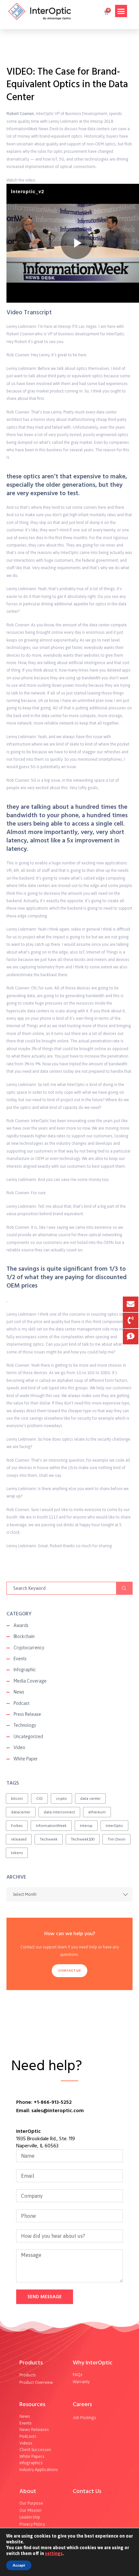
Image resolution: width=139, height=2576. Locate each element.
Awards (21, 1625)
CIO (39, 1799)
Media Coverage (30, 1681)
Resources (32, 2404)
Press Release (27, 1714)
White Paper (26, 1759)
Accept (19, 2565)
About (28, 2491)
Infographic (25, 1670)
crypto (61, 1799)
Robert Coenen (20, 114)
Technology (25, 1725)
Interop (86, 1826)
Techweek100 (83, 1839)
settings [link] (54, 2553)
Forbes (17, 1826)
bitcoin (17, 1799)
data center (90, 1799)
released (19, 1839)
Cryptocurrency (29, 1648)
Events (20, 1659)
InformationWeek (51, 1826)
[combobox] (69, 1894)
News (19, 1692)
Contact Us (69, 1971)
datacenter (21, 1812)
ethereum (97, 1812)
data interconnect (59, 1812)
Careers (82, 2404)
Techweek (49, 1839)
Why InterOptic (93, 2363)
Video (19, 1747)
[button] (121, 11)
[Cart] (106, 13)
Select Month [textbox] (25, 1894)
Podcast (21, 1703)
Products (31, 2363)
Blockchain (24, 1636)
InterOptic (114, 1826)
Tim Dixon (117, 1839)
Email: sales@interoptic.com (50, 2111)
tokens (17, 1853)
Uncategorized (28, 1736)
